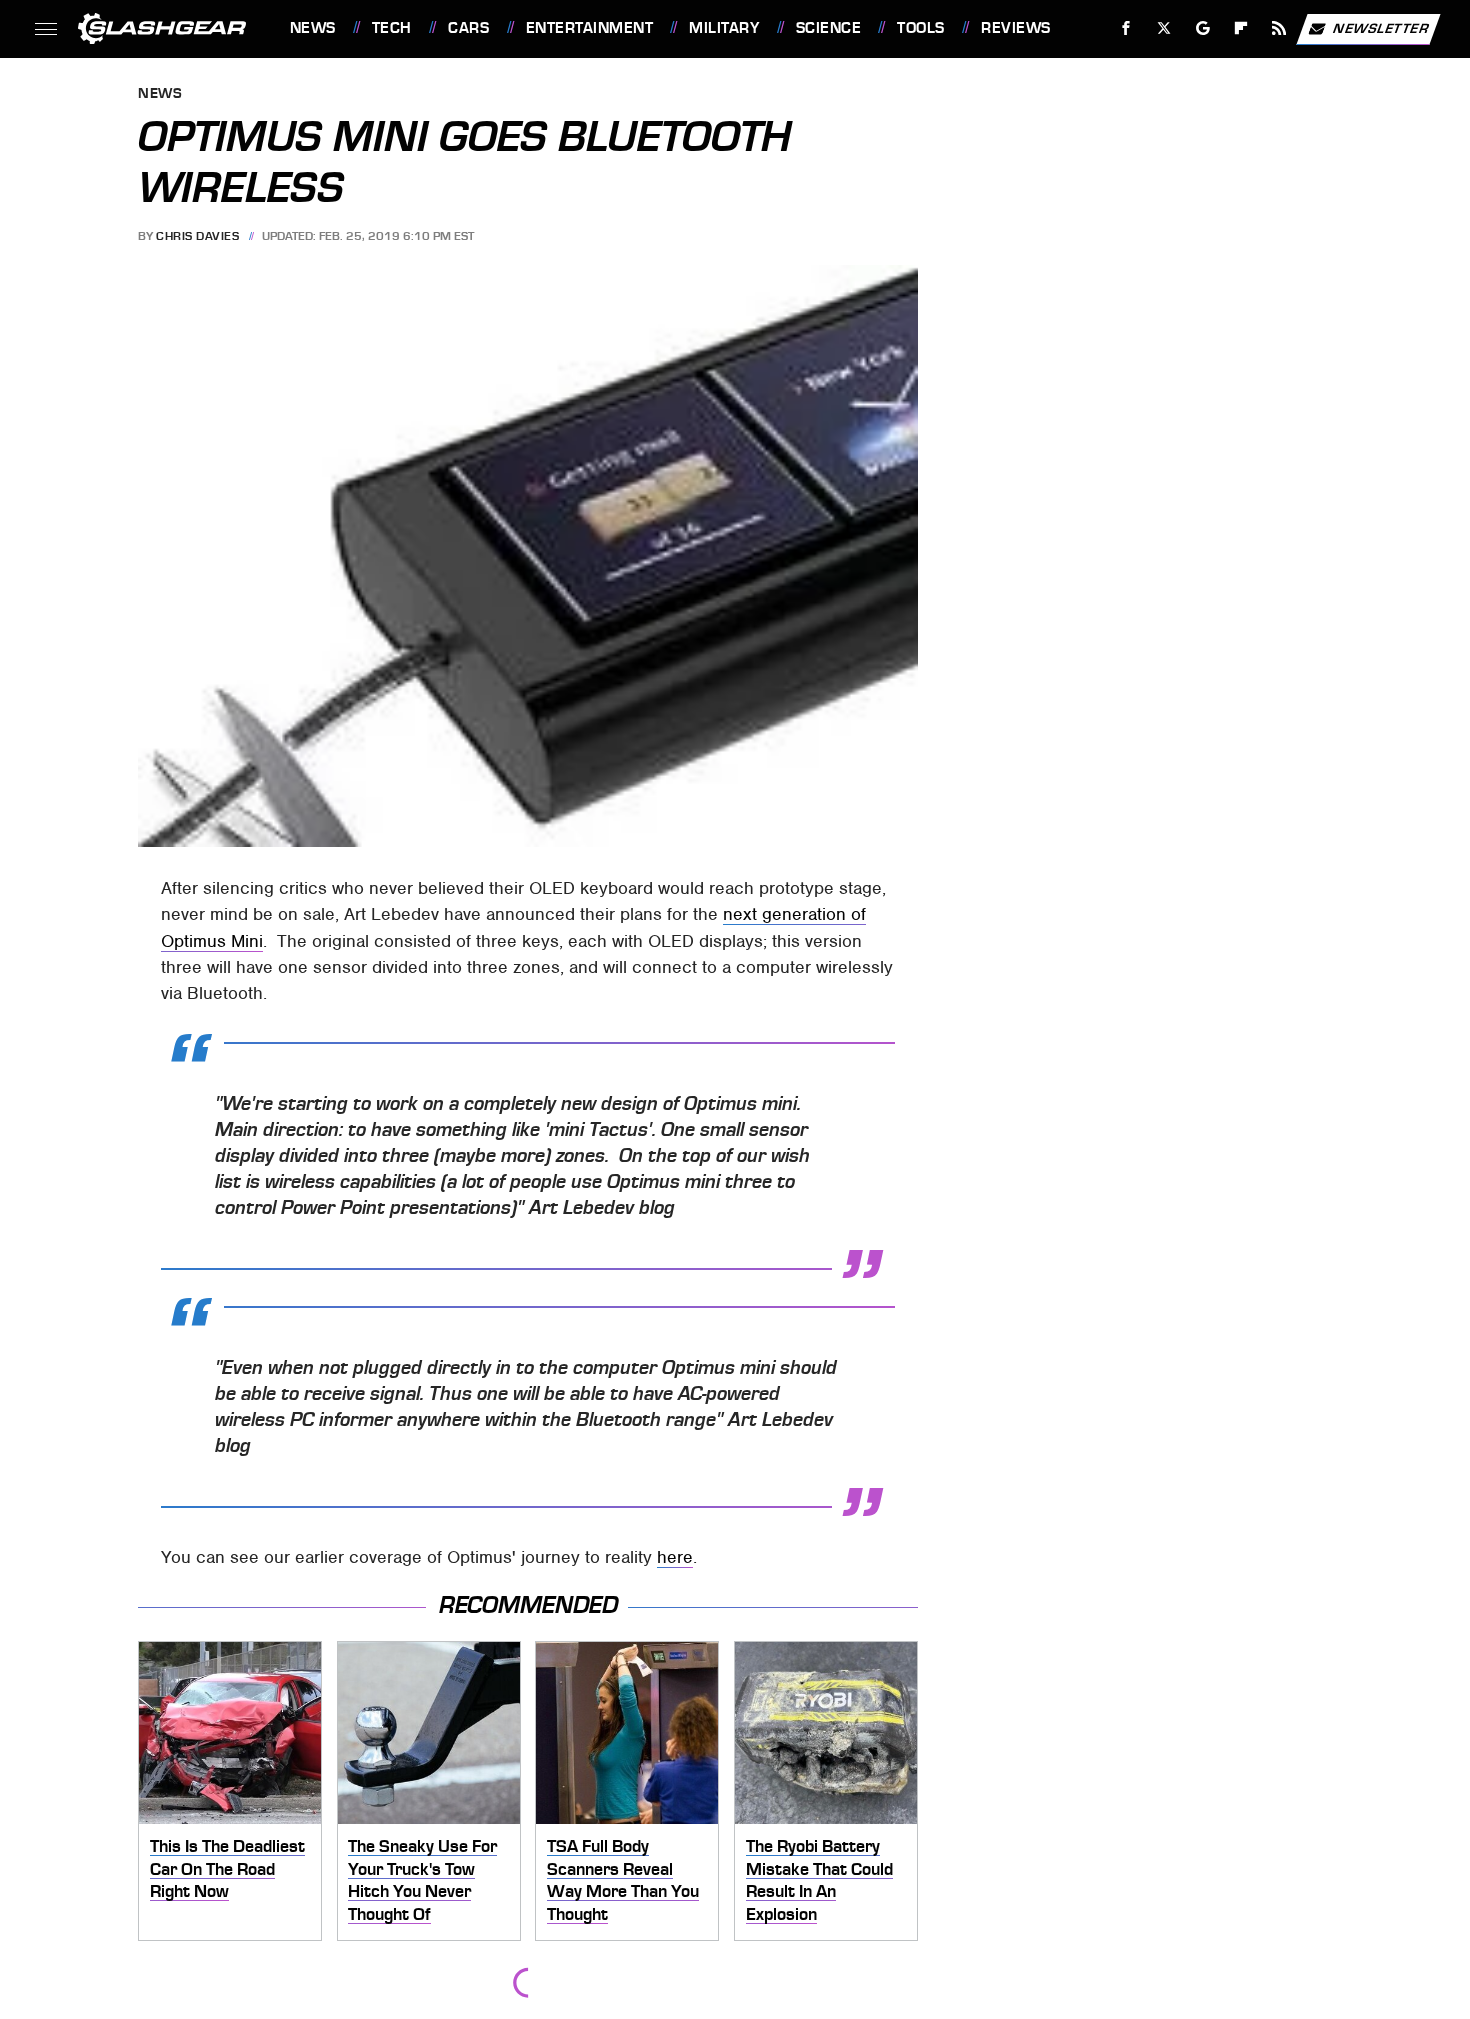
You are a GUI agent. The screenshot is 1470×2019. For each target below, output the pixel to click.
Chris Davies (197, 236)
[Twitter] (1163, 28)
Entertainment (589, 28)
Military (724, 28)
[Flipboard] (1241, 28)
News (312, 28)
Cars (468, 28)
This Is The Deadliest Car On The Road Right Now (227, 1868)
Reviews (1015, 28)
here (675, 1557)
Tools (920, 28)
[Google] (1202, 28)
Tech (392, 28)
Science (828, 28)
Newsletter (1381, 27)
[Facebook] (1126, 28)
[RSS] (1278, 28)
